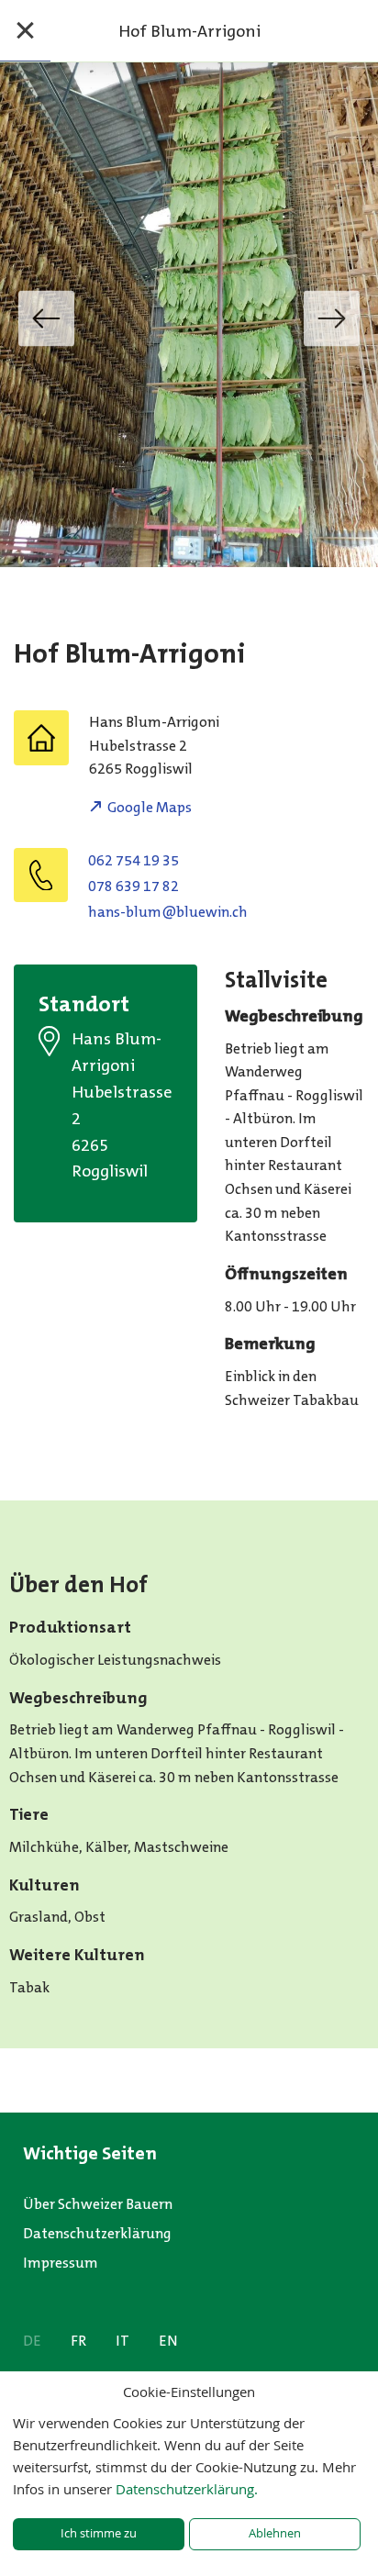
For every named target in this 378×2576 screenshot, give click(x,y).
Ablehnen (275, 2533)
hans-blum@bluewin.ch (168, 912)
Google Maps (150, 807)
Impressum (61, 2263)
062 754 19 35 (133, 860)
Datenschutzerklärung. (187, 2489)
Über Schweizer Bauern (98, 2204)
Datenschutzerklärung (97, 2233)
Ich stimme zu (99, 2533)
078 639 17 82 (133, 886)
